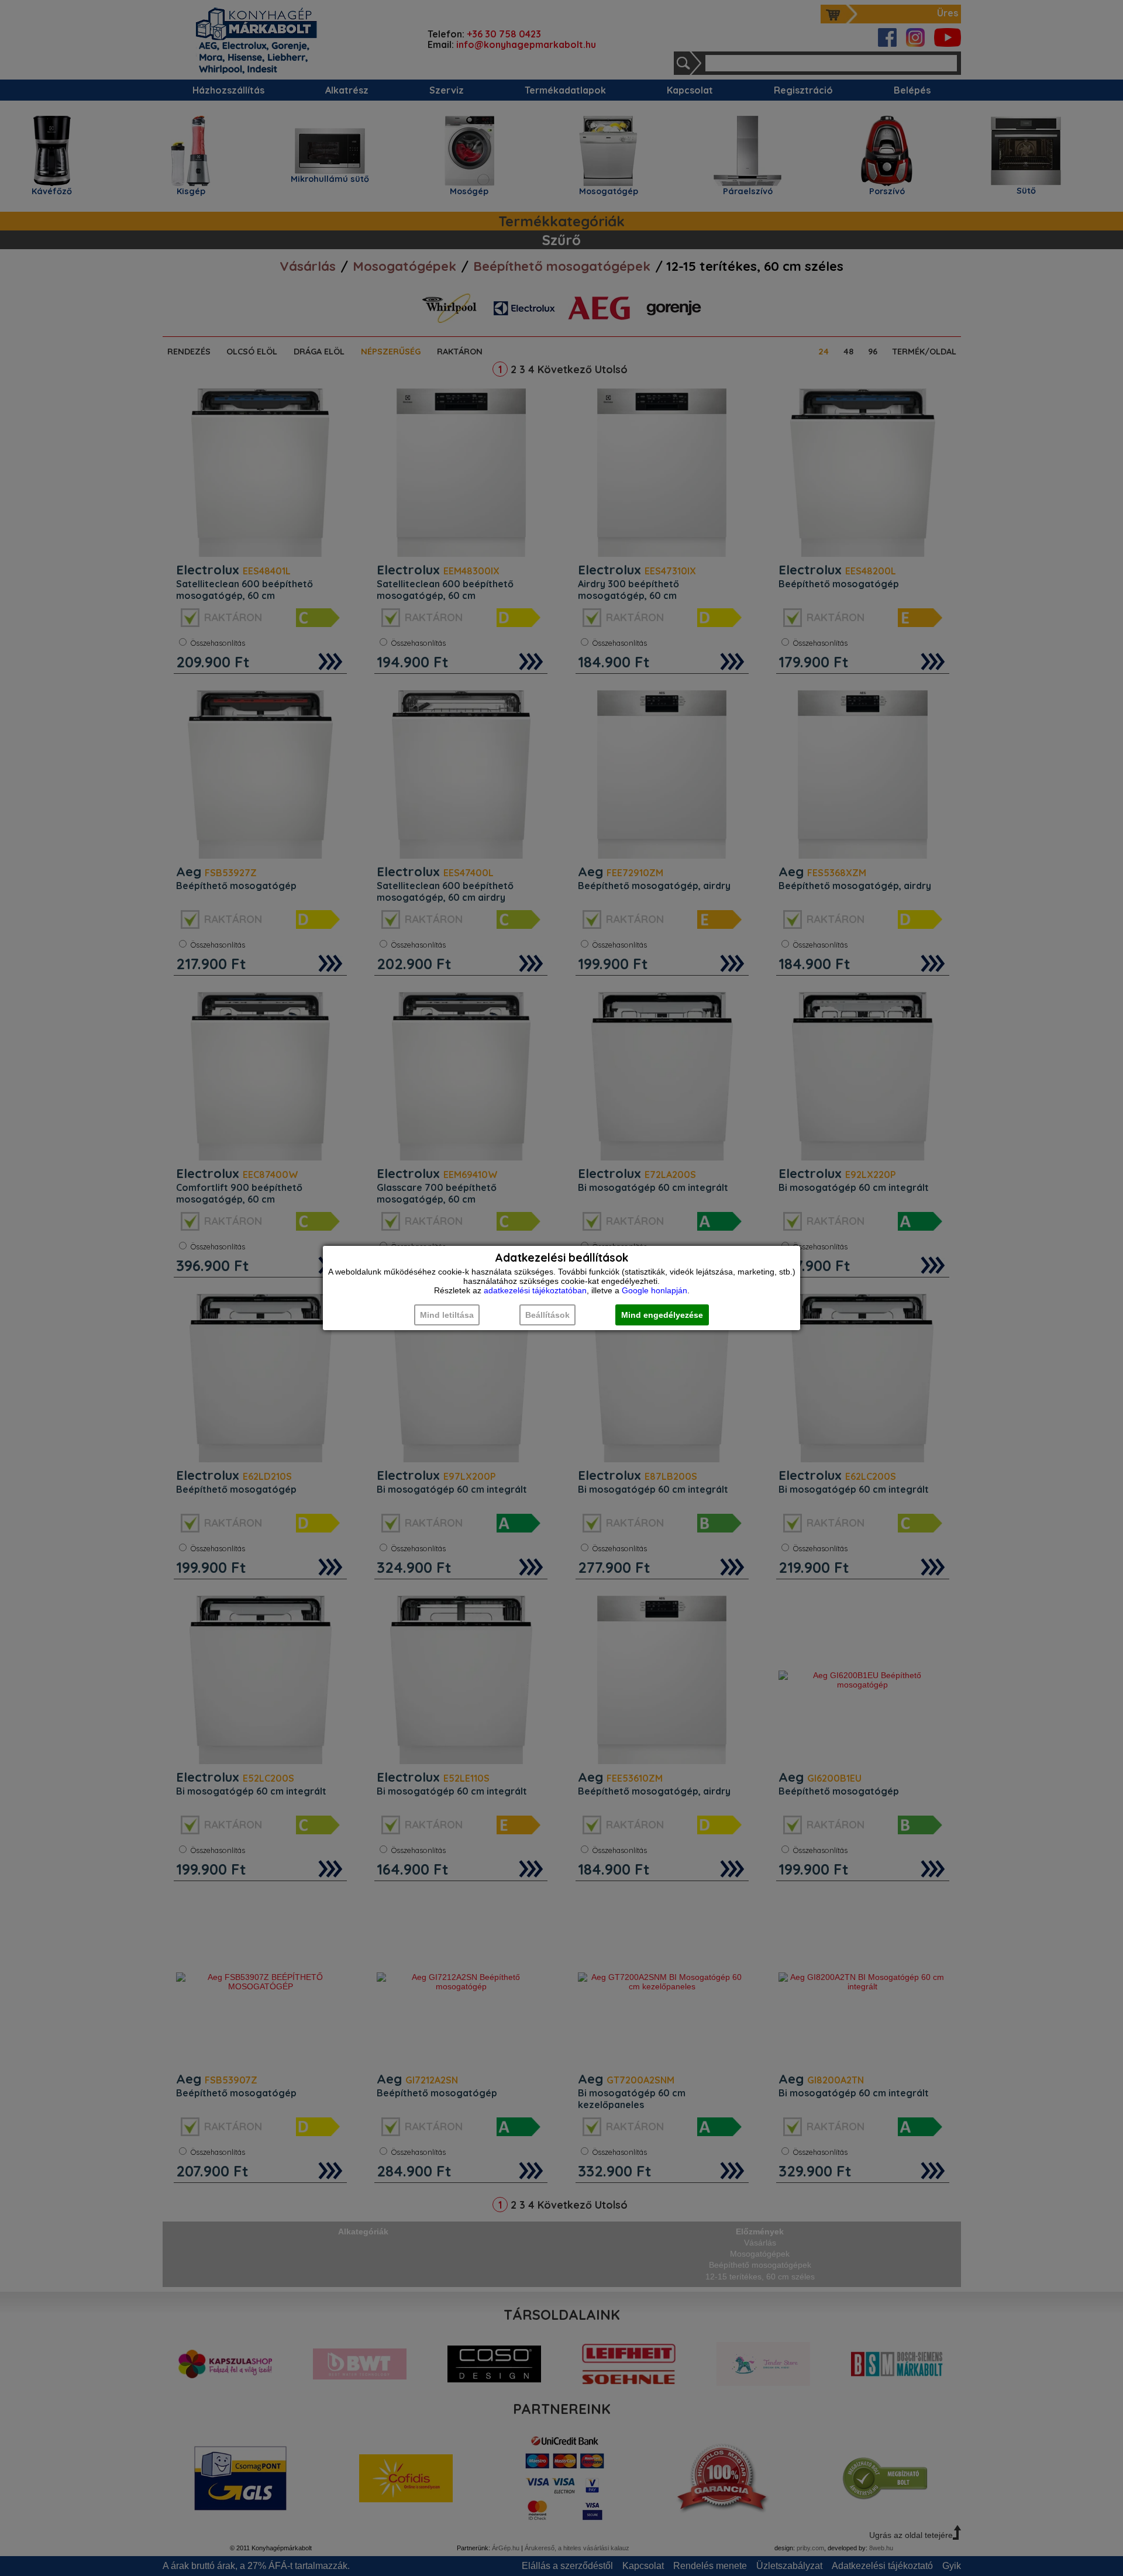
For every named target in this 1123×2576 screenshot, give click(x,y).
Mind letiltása (447, 1315)
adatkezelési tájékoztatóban (535, 1290)
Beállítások (547, 1315)
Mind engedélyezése (662, 1315)
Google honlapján (654, 1290)
